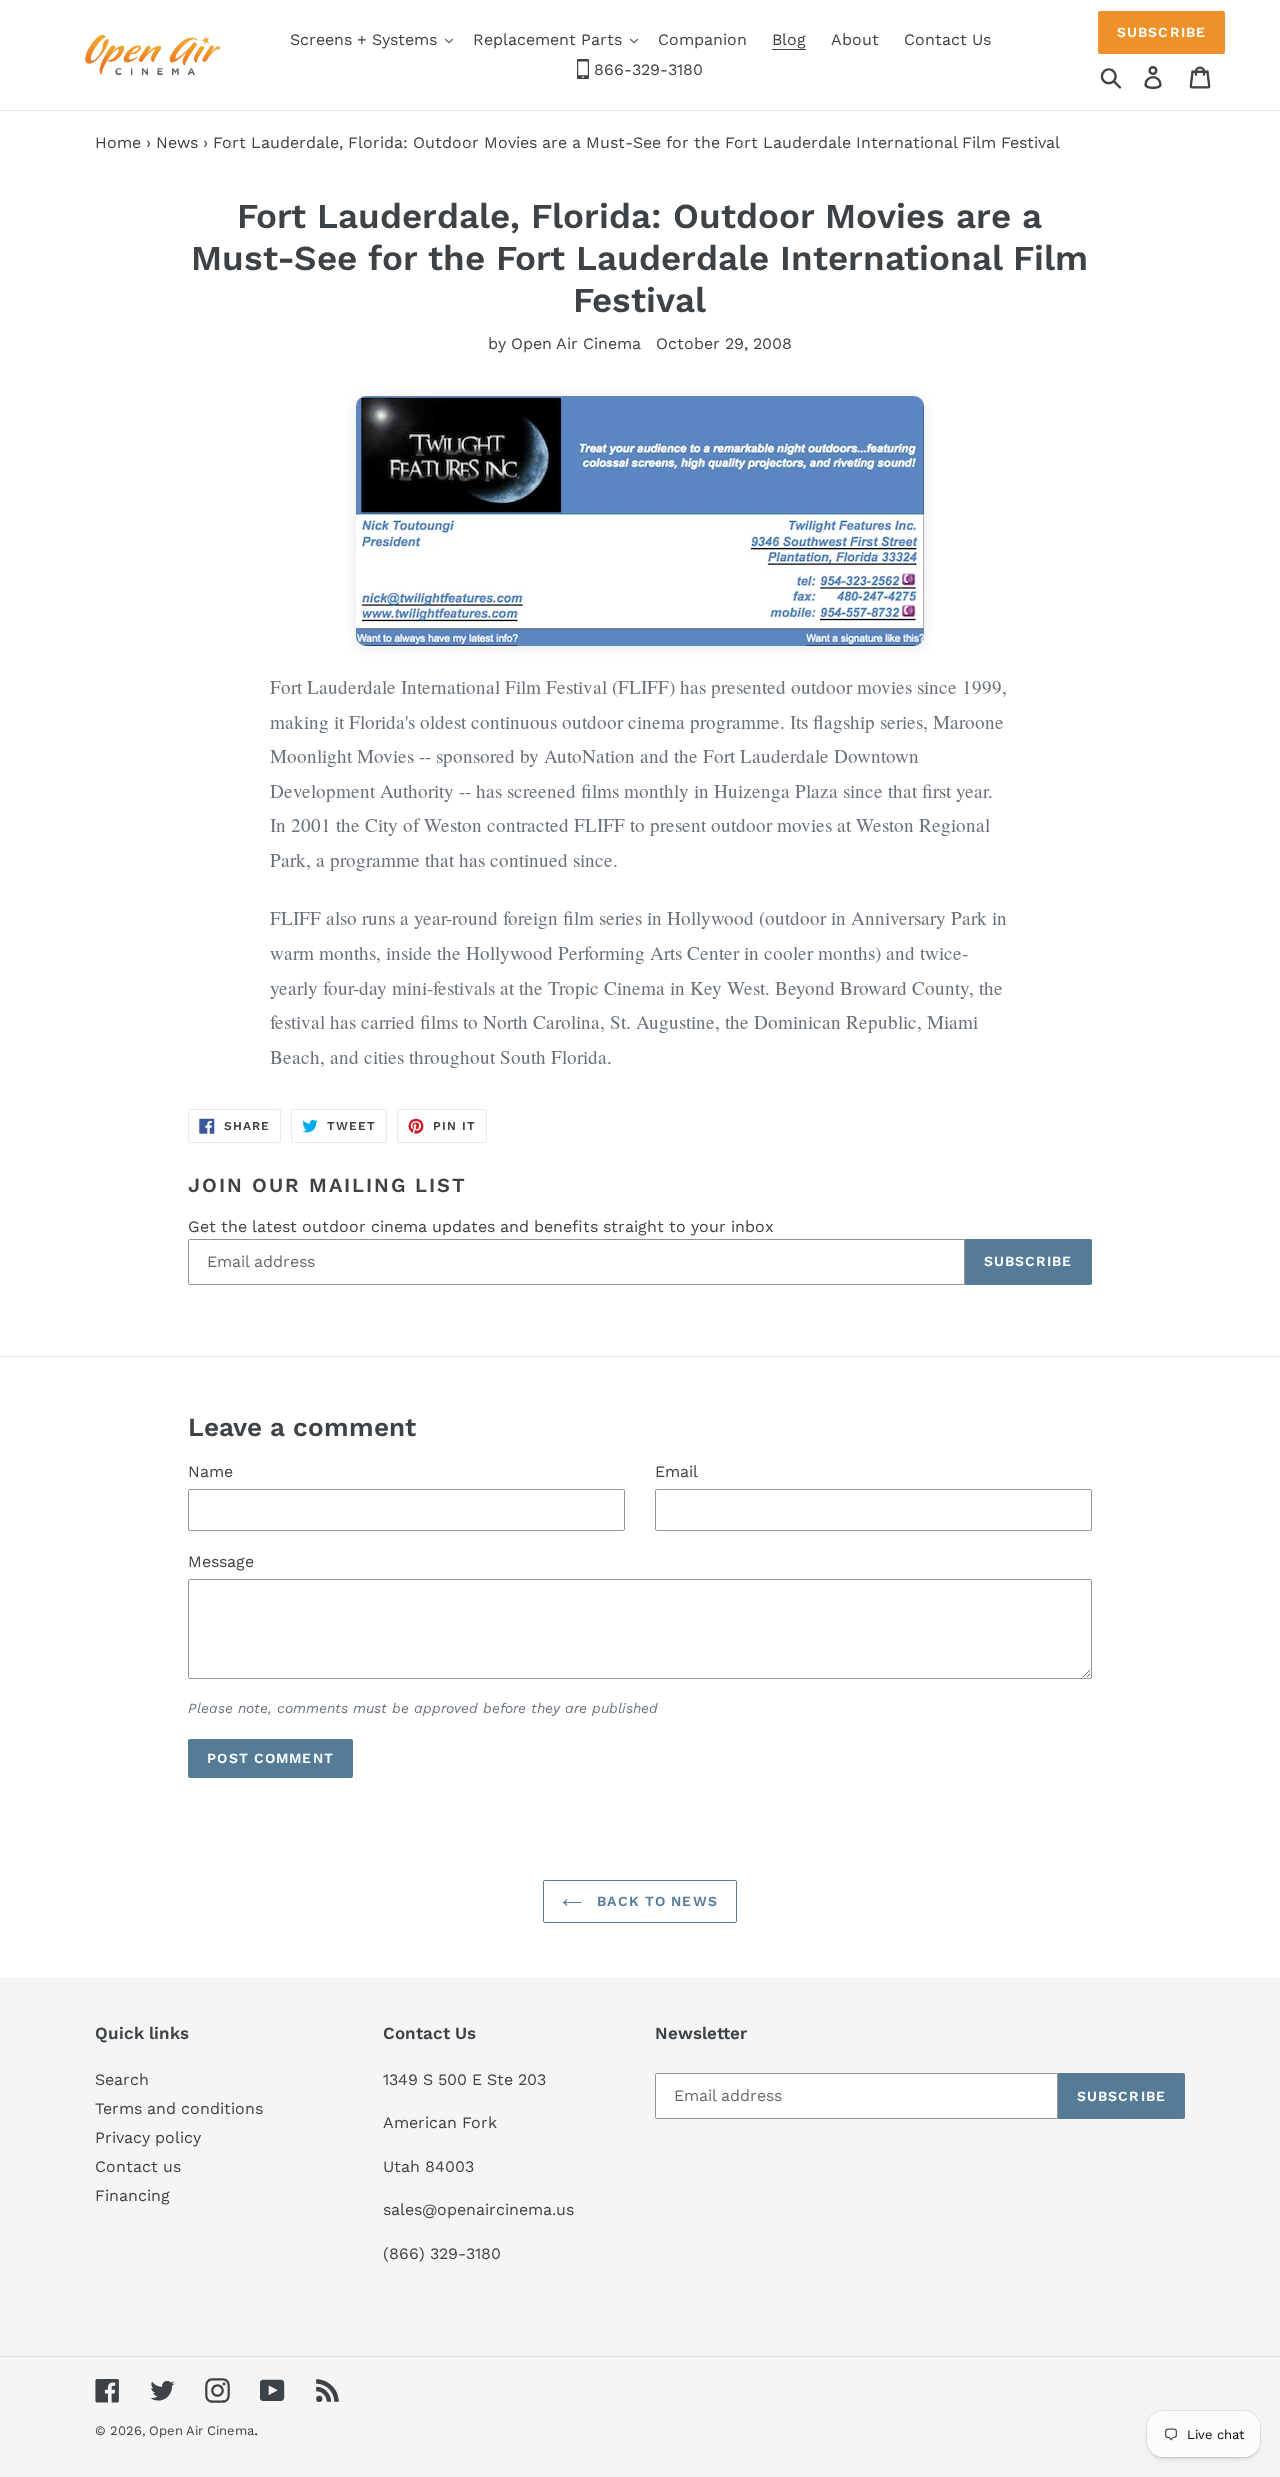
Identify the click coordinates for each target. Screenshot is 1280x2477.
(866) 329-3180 (442, 2253)
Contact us (138, 2166)
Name (210, 1471)
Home (118, 142)
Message (221, 1561)
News (177, 142)
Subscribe (1161, 32)
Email (676, 1471)
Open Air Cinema (201, 2430)
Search (122, 2079)
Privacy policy (148, 2137)
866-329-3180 (646, 69)
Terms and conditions (179, 2108)
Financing (132, 2195)
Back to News (655, 1901)
